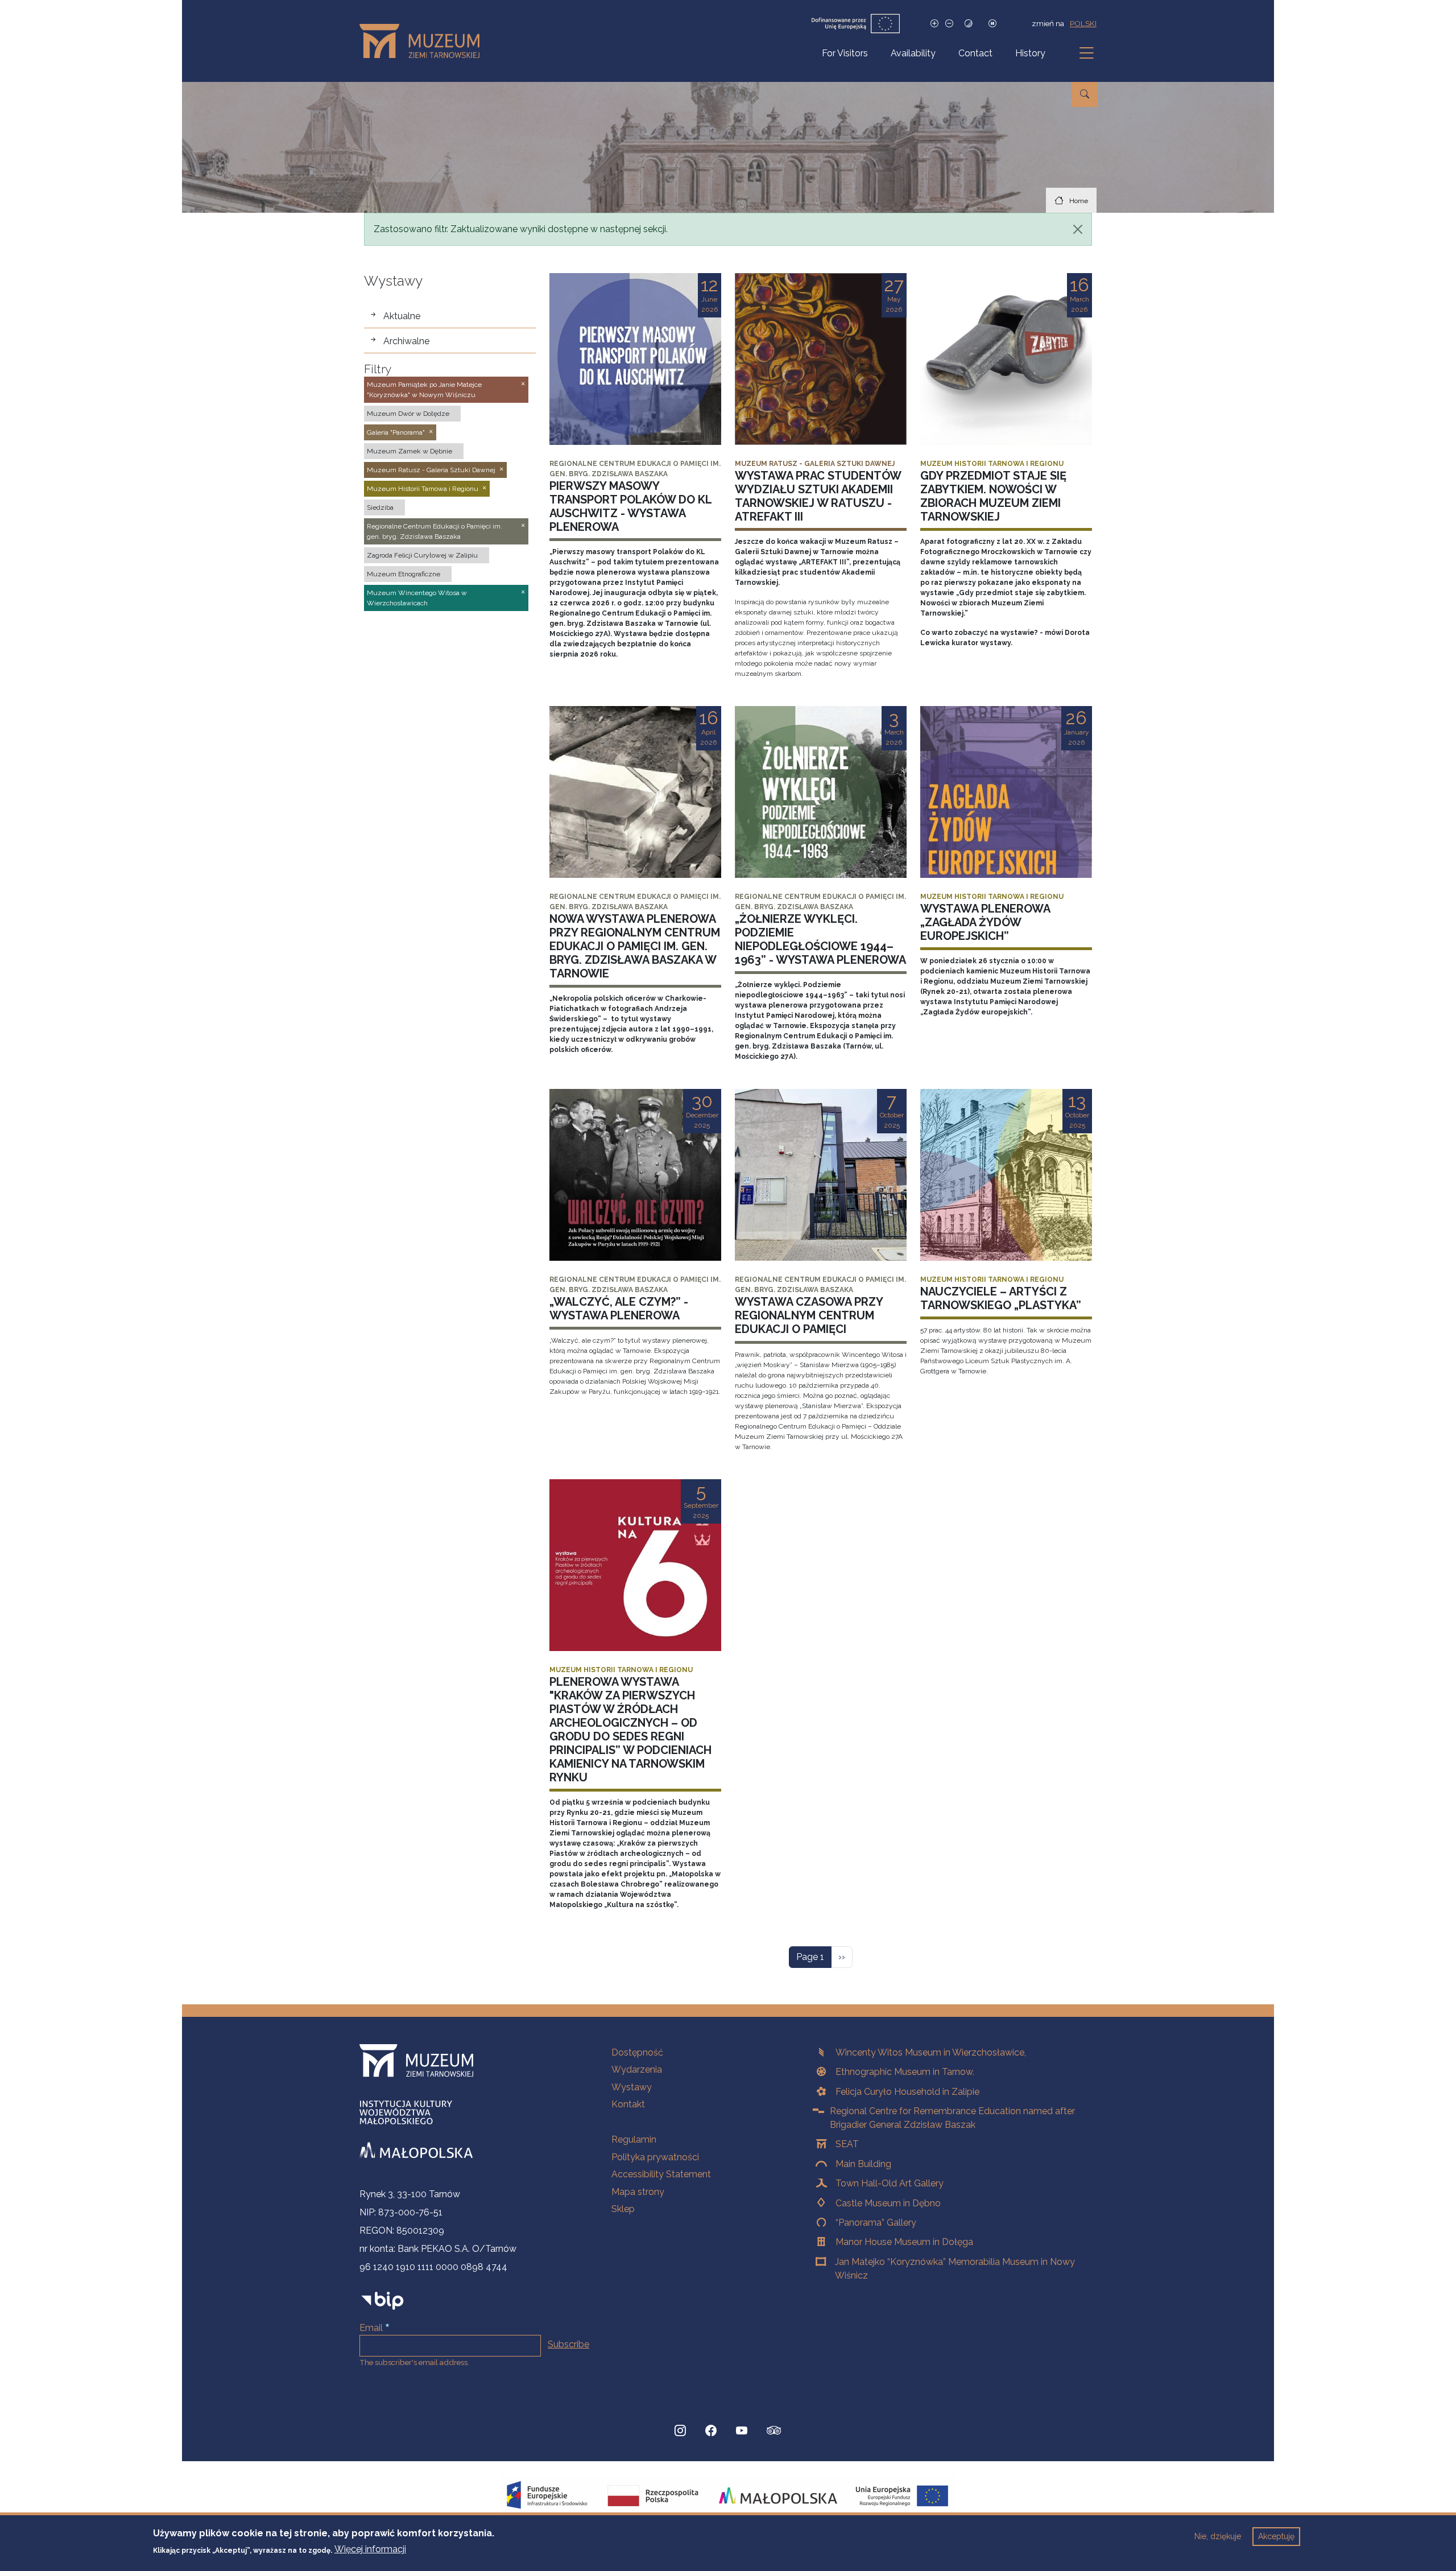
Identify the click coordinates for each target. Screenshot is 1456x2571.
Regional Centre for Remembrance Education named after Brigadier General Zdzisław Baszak (952, 2118)
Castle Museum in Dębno (888, 2203)
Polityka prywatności (655, 2157)
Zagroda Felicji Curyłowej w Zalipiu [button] (422, 555)
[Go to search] (1085, 94)
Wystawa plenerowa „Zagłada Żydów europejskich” (985, 922)
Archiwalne (406, 341)
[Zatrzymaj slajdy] (992, 24)
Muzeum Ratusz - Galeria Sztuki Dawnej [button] (431, 470)
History (1030, 53)
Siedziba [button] (380, 507)
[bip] (382, 2300)
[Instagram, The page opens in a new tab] (680, 2430)
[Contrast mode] (969, 24)
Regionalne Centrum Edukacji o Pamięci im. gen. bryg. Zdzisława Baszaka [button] (435, 531)
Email (371, 2328)
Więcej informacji (370, 2549)
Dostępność (637, 2052)
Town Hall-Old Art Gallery (890, 2183)
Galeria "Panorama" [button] (396, 432)
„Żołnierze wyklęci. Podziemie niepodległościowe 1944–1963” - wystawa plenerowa (820, 939)
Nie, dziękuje (1218, 2536)
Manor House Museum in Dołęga (904, 2242)
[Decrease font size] (949, 24)
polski (1083, 23)
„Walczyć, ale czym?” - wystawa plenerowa (619, 1309)
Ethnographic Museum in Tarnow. (905, 2072)
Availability (913, 53)
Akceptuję (1276, 2536)
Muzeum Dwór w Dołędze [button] (408, 414)
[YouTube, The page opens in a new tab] (742, 2430)
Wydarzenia (637, 2069)
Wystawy (632, 2087)
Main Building (863, 2164)
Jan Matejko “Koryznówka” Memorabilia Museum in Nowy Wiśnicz (955, 2269)
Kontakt (628, 2104)
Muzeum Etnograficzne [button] (404, 574)
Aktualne (402, 316)
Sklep (623, 2209)
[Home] (424, 41)
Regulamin (634, 2139)
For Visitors (845, 53)
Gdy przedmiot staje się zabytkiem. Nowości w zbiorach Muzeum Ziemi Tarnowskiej (993, 496)
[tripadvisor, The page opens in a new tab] (774, 2432)
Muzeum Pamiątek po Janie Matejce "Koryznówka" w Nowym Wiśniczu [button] (424, 390)
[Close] (1078, 229)
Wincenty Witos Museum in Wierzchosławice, (931, 2052)
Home (1079, 201)
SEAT (847, 2144)
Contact (975, 53)
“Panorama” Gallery (876, 2223)
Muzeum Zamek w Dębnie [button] (409, 451)
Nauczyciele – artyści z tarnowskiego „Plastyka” (1001, 1298)
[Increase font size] (934, 24)
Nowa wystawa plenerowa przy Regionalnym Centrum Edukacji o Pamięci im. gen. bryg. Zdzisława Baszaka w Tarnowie (635, 946)
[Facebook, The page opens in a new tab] (711, 2430)
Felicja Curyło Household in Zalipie (907, 2092)
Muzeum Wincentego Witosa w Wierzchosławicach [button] (417, 598)
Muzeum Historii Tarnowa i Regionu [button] (423, 489)
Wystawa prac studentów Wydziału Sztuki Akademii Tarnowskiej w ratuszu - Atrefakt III (818, 496)
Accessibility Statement (661, 2174)
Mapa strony (638, 2192)
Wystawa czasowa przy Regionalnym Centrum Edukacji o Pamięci (809, 1315)
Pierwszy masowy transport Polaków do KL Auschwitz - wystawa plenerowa (630, 506)
